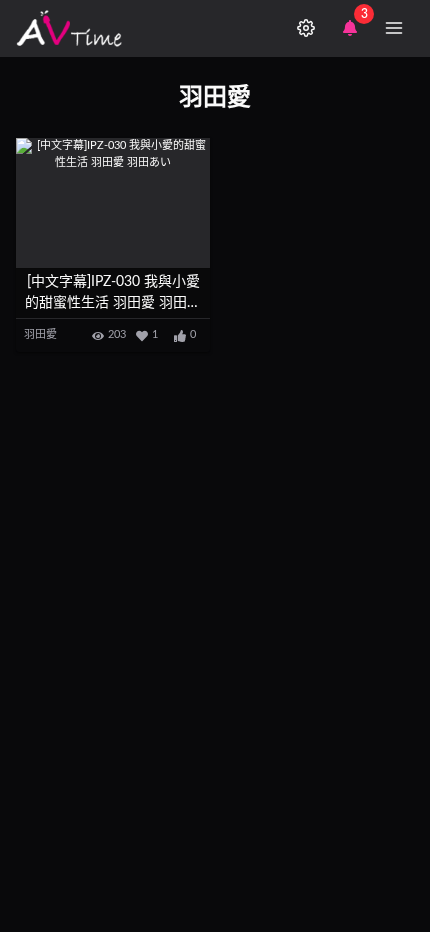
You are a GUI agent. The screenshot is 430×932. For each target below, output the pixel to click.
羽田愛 (40, 334)
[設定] (306, 28)
